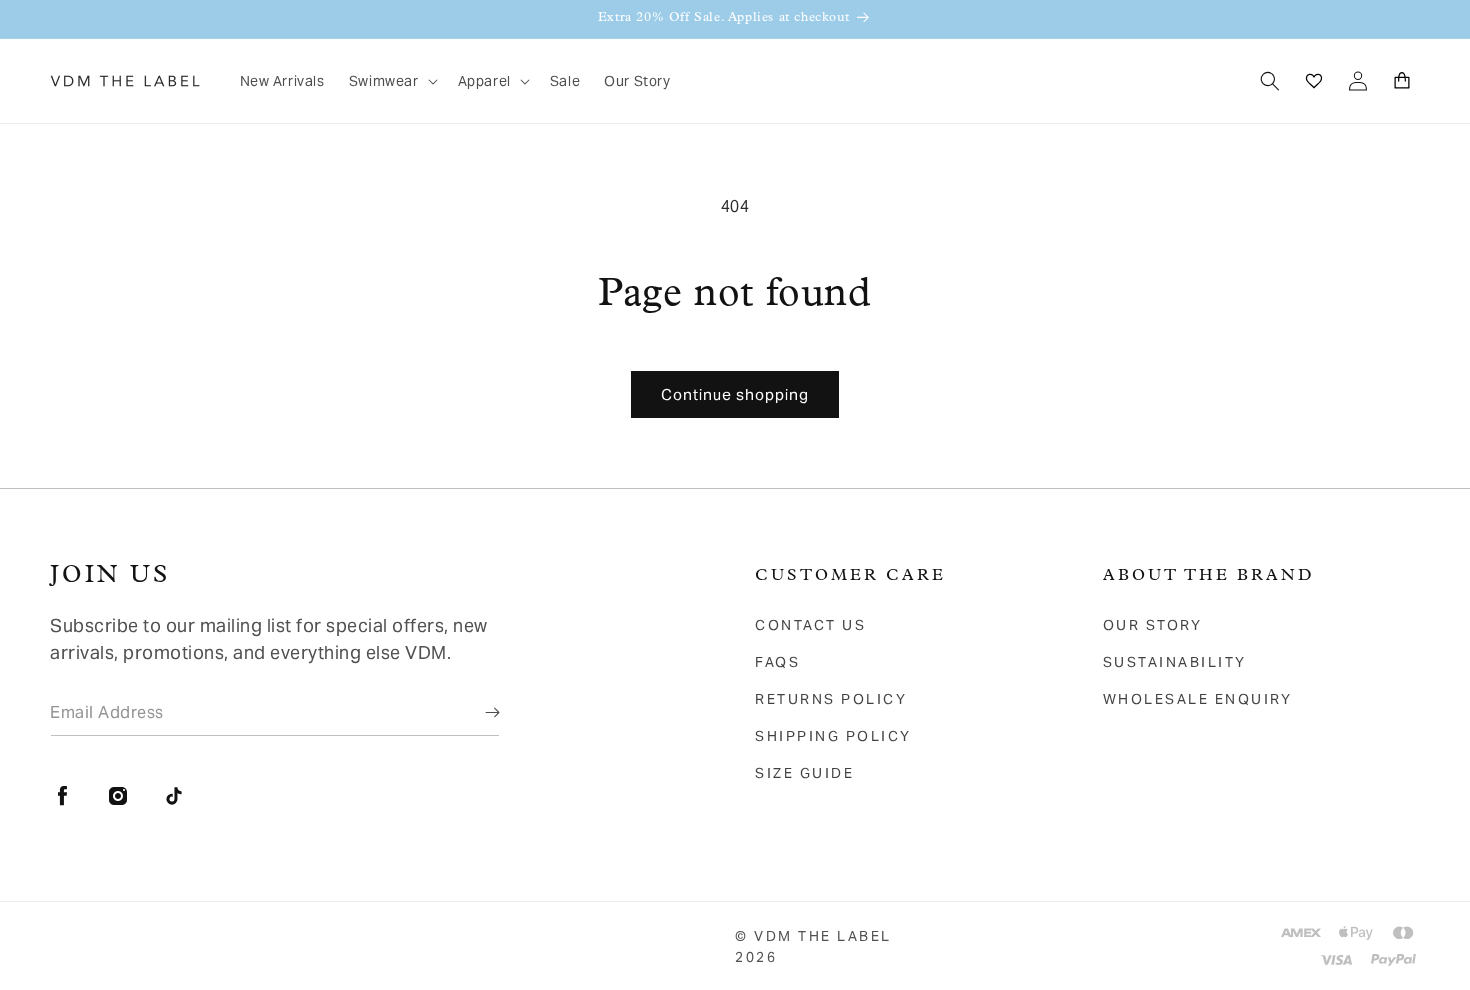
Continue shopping (735, 394)
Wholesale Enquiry (1198, 699)
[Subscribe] (478, 712)
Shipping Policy (833, 736)
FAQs (777, 662)
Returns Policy (831, 699)
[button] (391, 81)
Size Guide (804, 773)
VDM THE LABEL (823, 936)
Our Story (1153, 625)
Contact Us (810, 625)
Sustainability (1175, 662)
